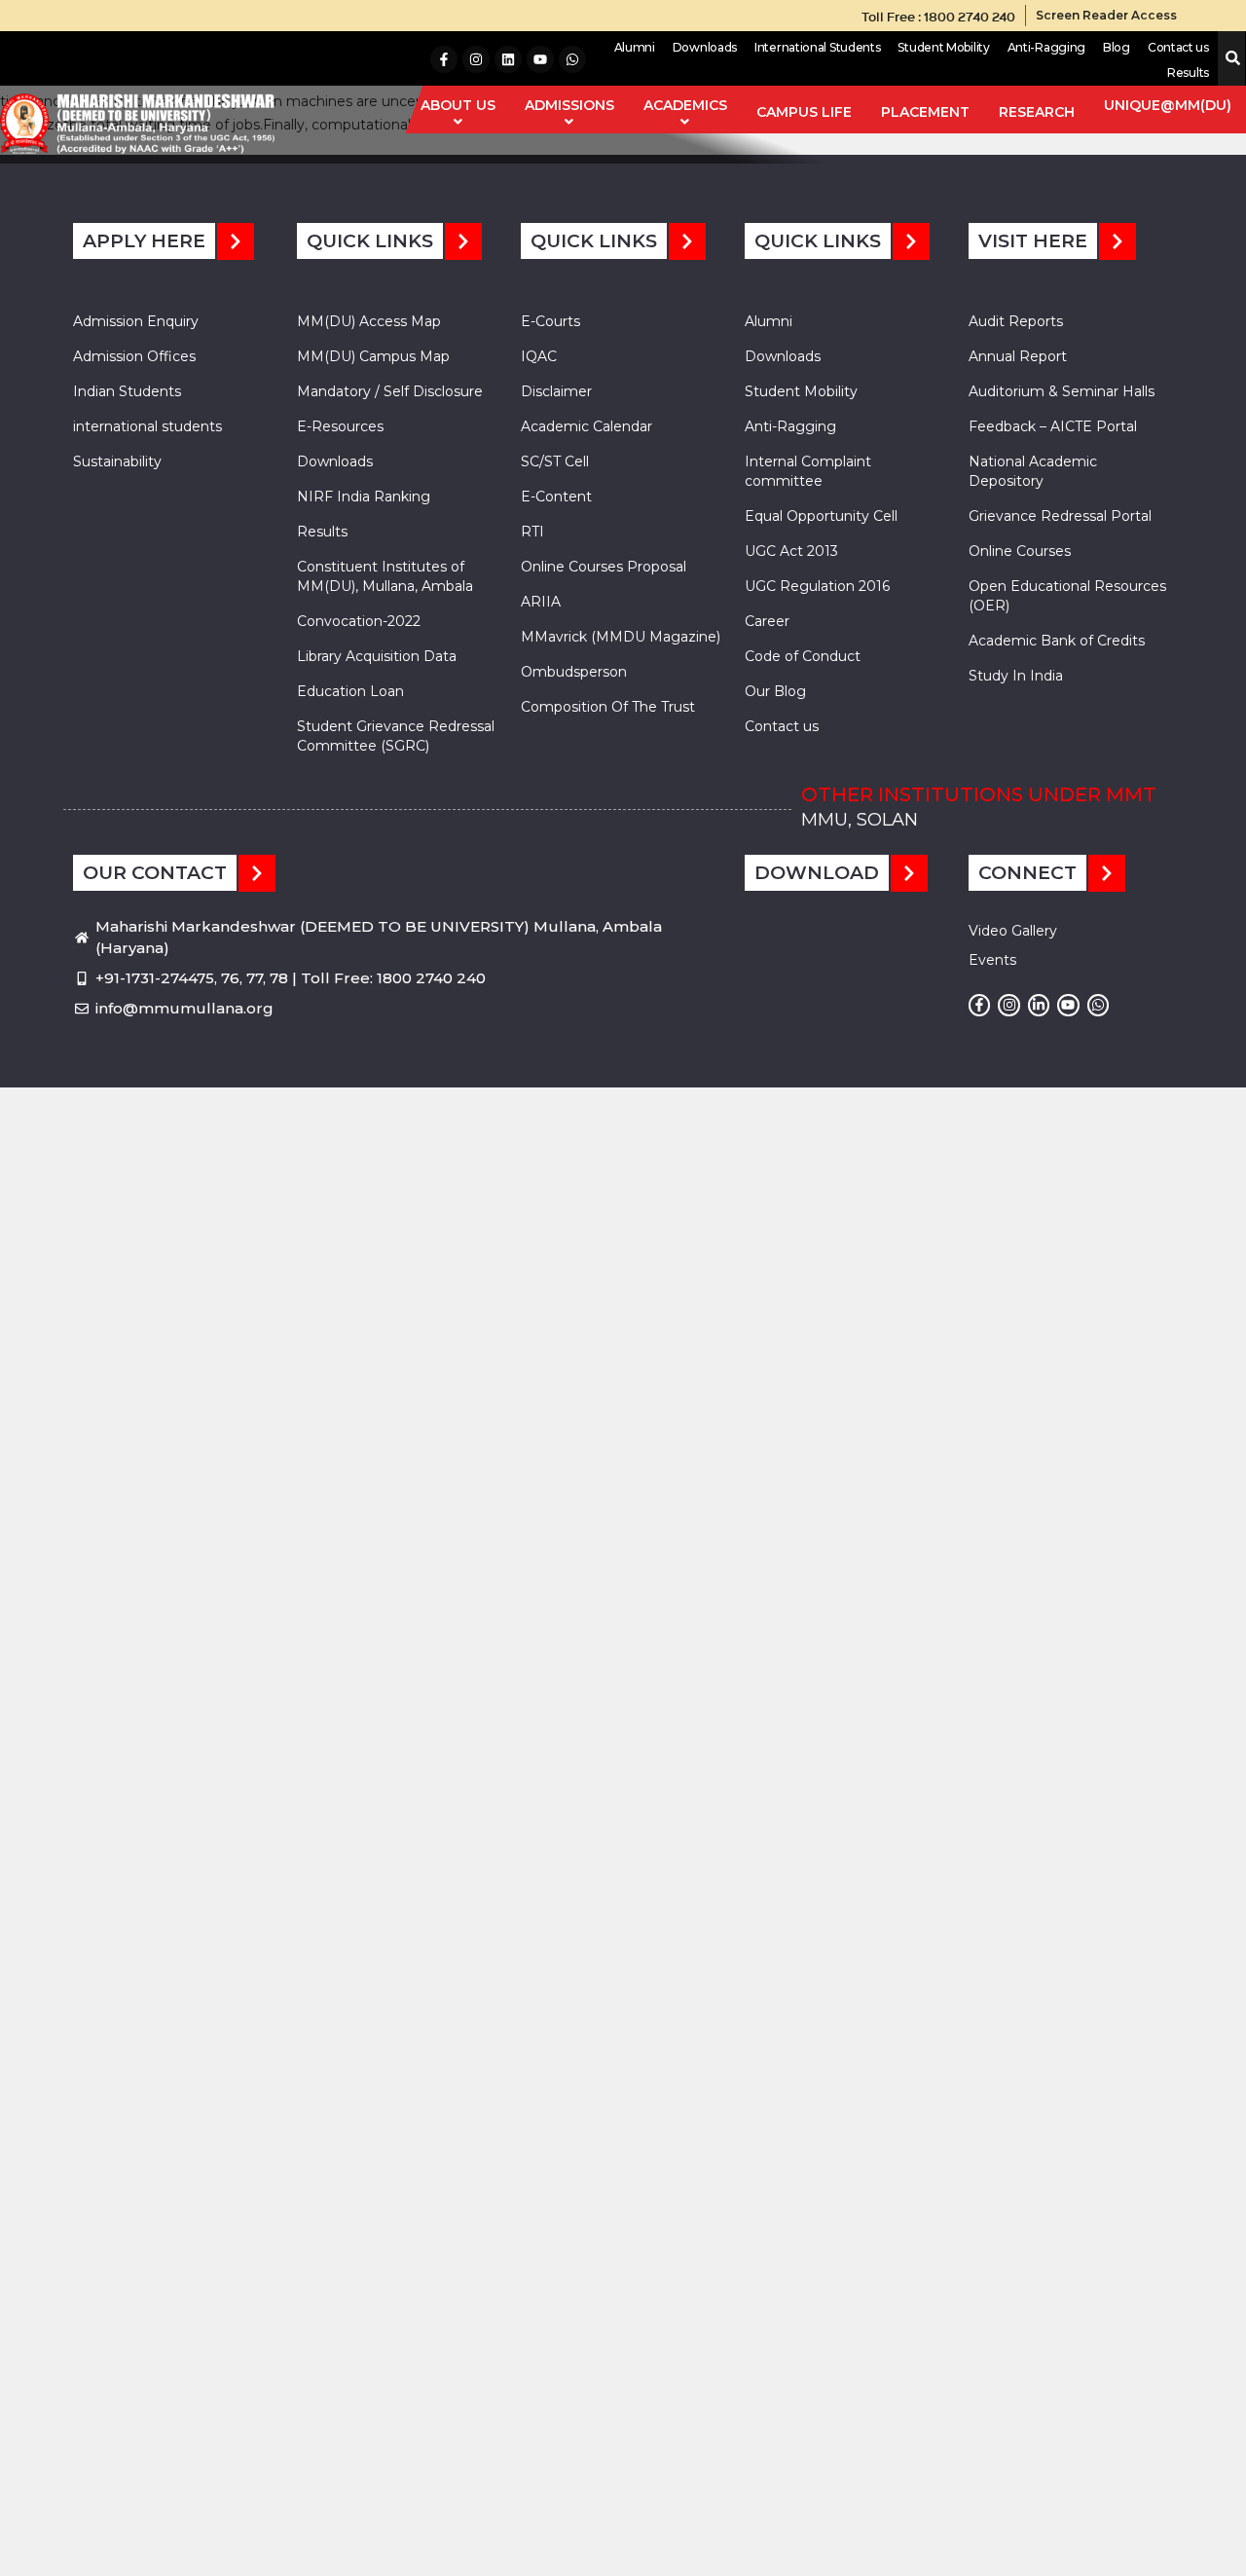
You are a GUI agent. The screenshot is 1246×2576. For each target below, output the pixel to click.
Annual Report (1018, 356)
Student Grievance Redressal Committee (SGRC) (396, 736)
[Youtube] (540, 59)
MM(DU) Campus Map (373, 356)
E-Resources (340, 426)
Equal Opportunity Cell (821, 516)
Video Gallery (1013, 931)
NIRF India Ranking (364, 497)
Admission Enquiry (136, 321)
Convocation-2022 (359, 621)
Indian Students (127, 391)
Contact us (1178, 47)
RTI (532, 532)
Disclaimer (556, 391)
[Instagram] (476, 59)
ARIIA (541, 602)
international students (147, 426)
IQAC (539, 356)
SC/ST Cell (555, 461)
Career (767, 621)
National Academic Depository (1033, 471)
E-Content (556, 497)
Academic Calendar (586, 426)
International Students (817, 47)
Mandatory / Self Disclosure (390, 391)
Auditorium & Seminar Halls (1062, 391)
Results (1188, 73)
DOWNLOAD (817, 873)
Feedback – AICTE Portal (1053, 426)
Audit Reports (1016, 321)
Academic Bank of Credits (1057, 641)
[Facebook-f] (444, 59)
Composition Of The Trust (608, 707)
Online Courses (1020, 551)
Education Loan (350, 691)
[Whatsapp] (572, 59)
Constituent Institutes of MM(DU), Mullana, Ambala (385, 576)
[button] (1229, 59)
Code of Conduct (803, 656)
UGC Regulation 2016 (817, 586)
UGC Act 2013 (791, 551)
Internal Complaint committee (808, 471)
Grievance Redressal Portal (1060, 516)
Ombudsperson (574, 672)
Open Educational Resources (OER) (1067, 596)
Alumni (635, 47)
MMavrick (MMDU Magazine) (621, 637)
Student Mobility (943, 47)
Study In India (1016, 676)
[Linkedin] (508, 59)
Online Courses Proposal (604, 567)
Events (992, 960)
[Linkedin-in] (1039, 1005)
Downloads (705, 47)
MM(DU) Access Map (369, 321)
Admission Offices (134, 356)
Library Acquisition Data (377, 656)
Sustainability (117, 461)
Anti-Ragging (1046, 47)
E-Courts (550, 321)
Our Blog (775, 691)
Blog (1117, 47)
